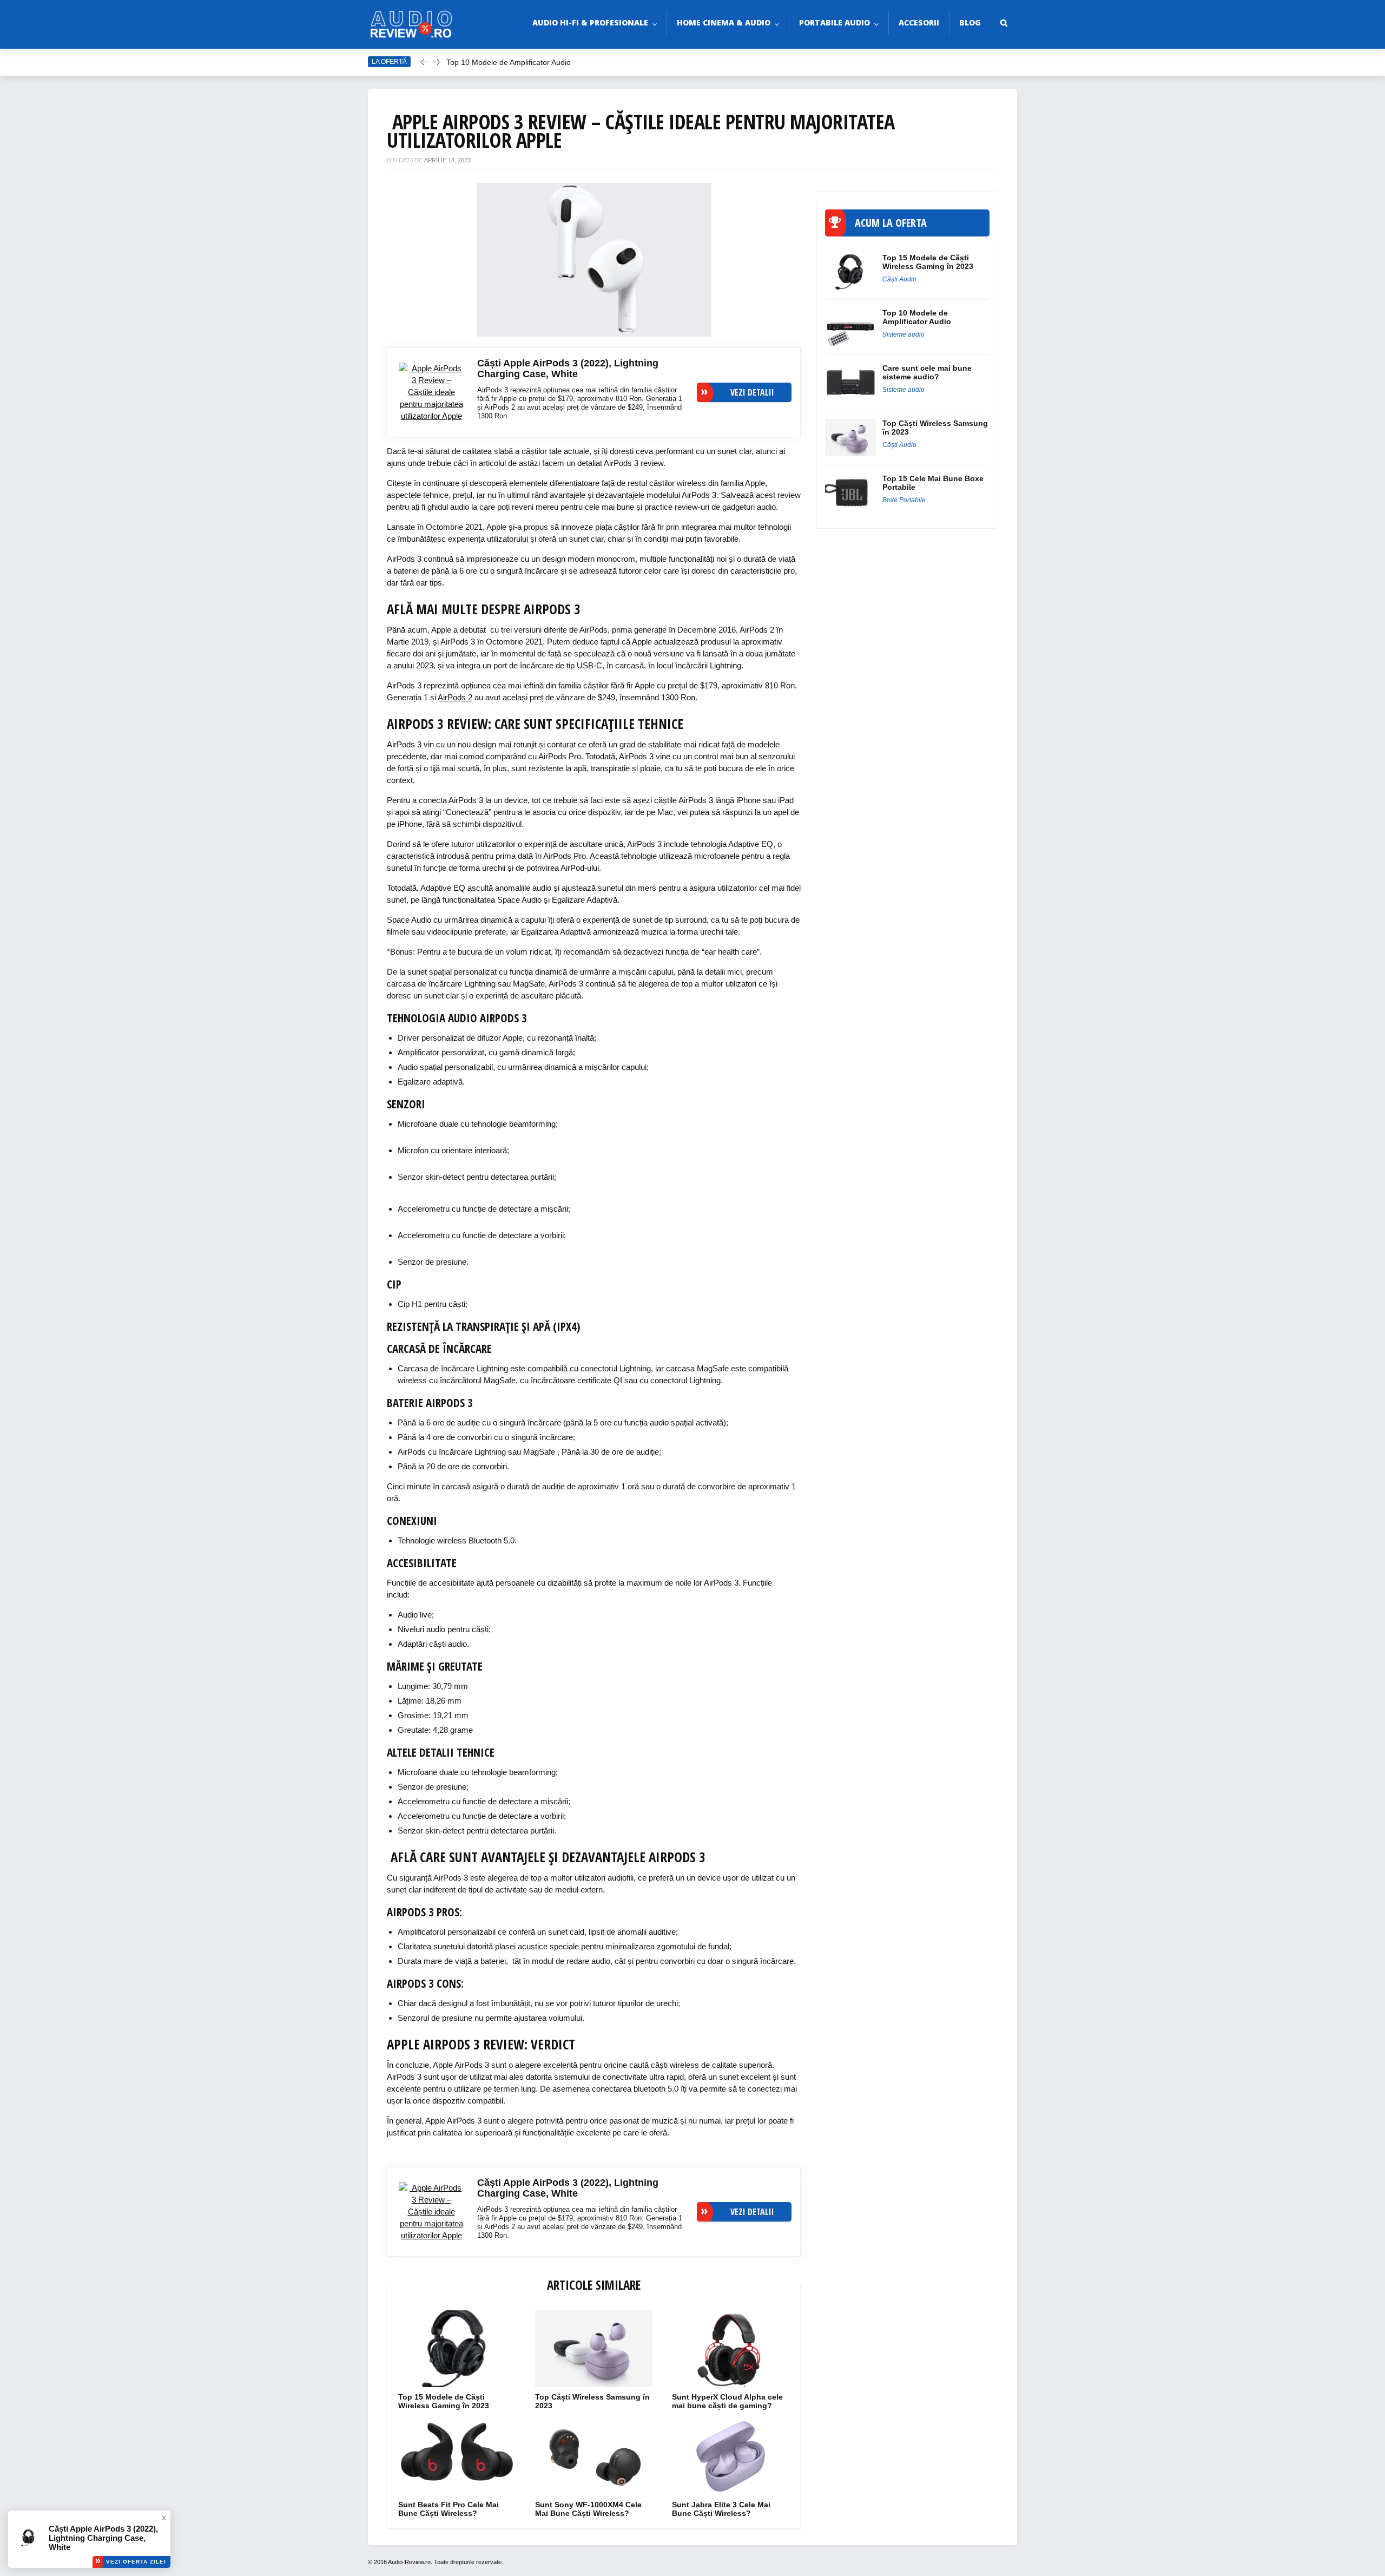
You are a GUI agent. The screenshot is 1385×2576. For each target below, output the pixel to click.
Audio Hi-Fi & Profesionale (590, 22)
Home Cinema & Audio (724, 22)
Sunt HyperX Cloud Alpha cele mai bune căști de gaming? (727, 2401)
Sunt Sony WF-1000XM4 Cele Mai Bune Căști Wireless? (588, 2509)
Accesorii (919, 22)
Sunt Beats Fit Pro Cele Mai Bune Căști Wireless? (449, 2509)
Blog (970, 22)
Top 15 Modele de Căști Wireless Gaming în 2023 (445, 2401)
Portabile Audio (835, 22)
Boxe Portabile (904, 500)
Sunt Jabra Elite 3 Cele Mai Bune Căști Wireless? (721, 2509)
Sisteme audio (903, 334)
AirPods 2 (455, 697)
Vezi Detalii (752, 392)
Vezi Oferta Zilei (136, 2562)
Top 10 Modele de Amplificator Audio (510, 62)
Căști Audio (899, 279)
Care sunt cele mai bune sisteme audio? (927, 372)
